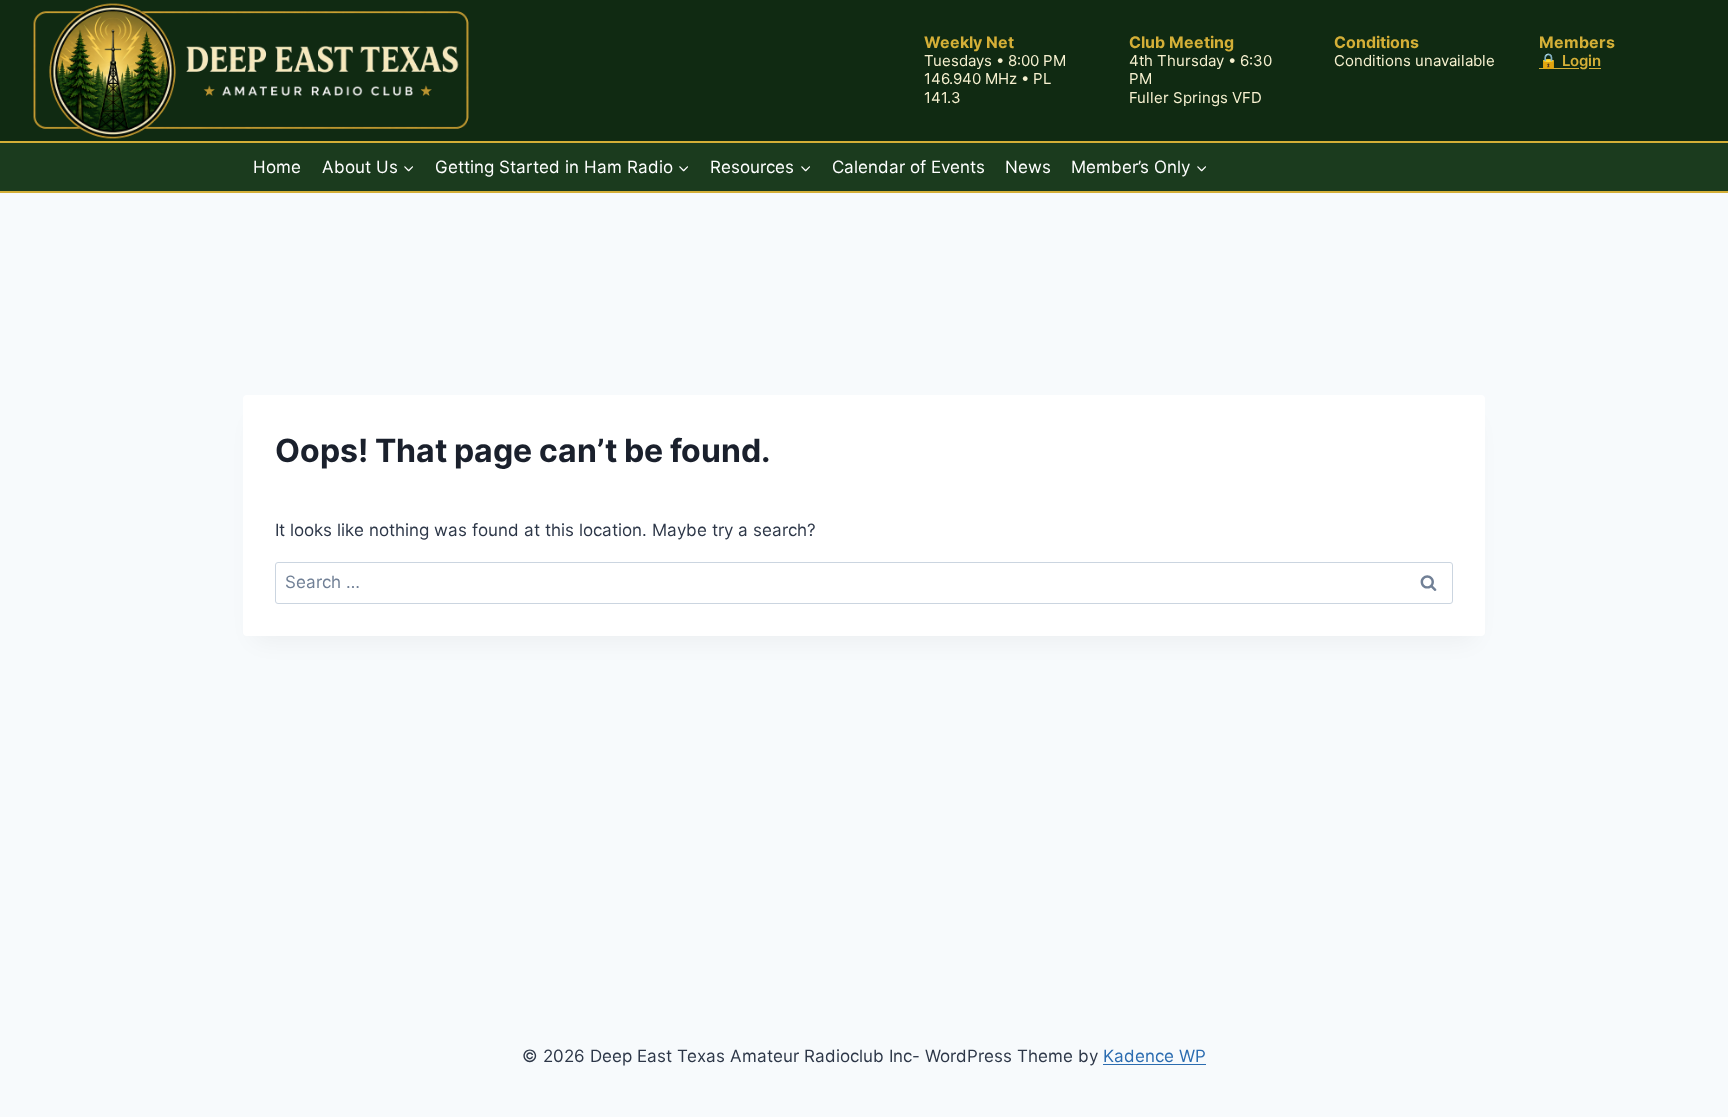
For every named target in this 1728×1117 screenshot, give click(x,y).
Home (277, 167)
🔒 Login (1570, 60)
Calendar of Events (908, 167)
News (1028, 167)
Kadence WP (1154, 1056)
